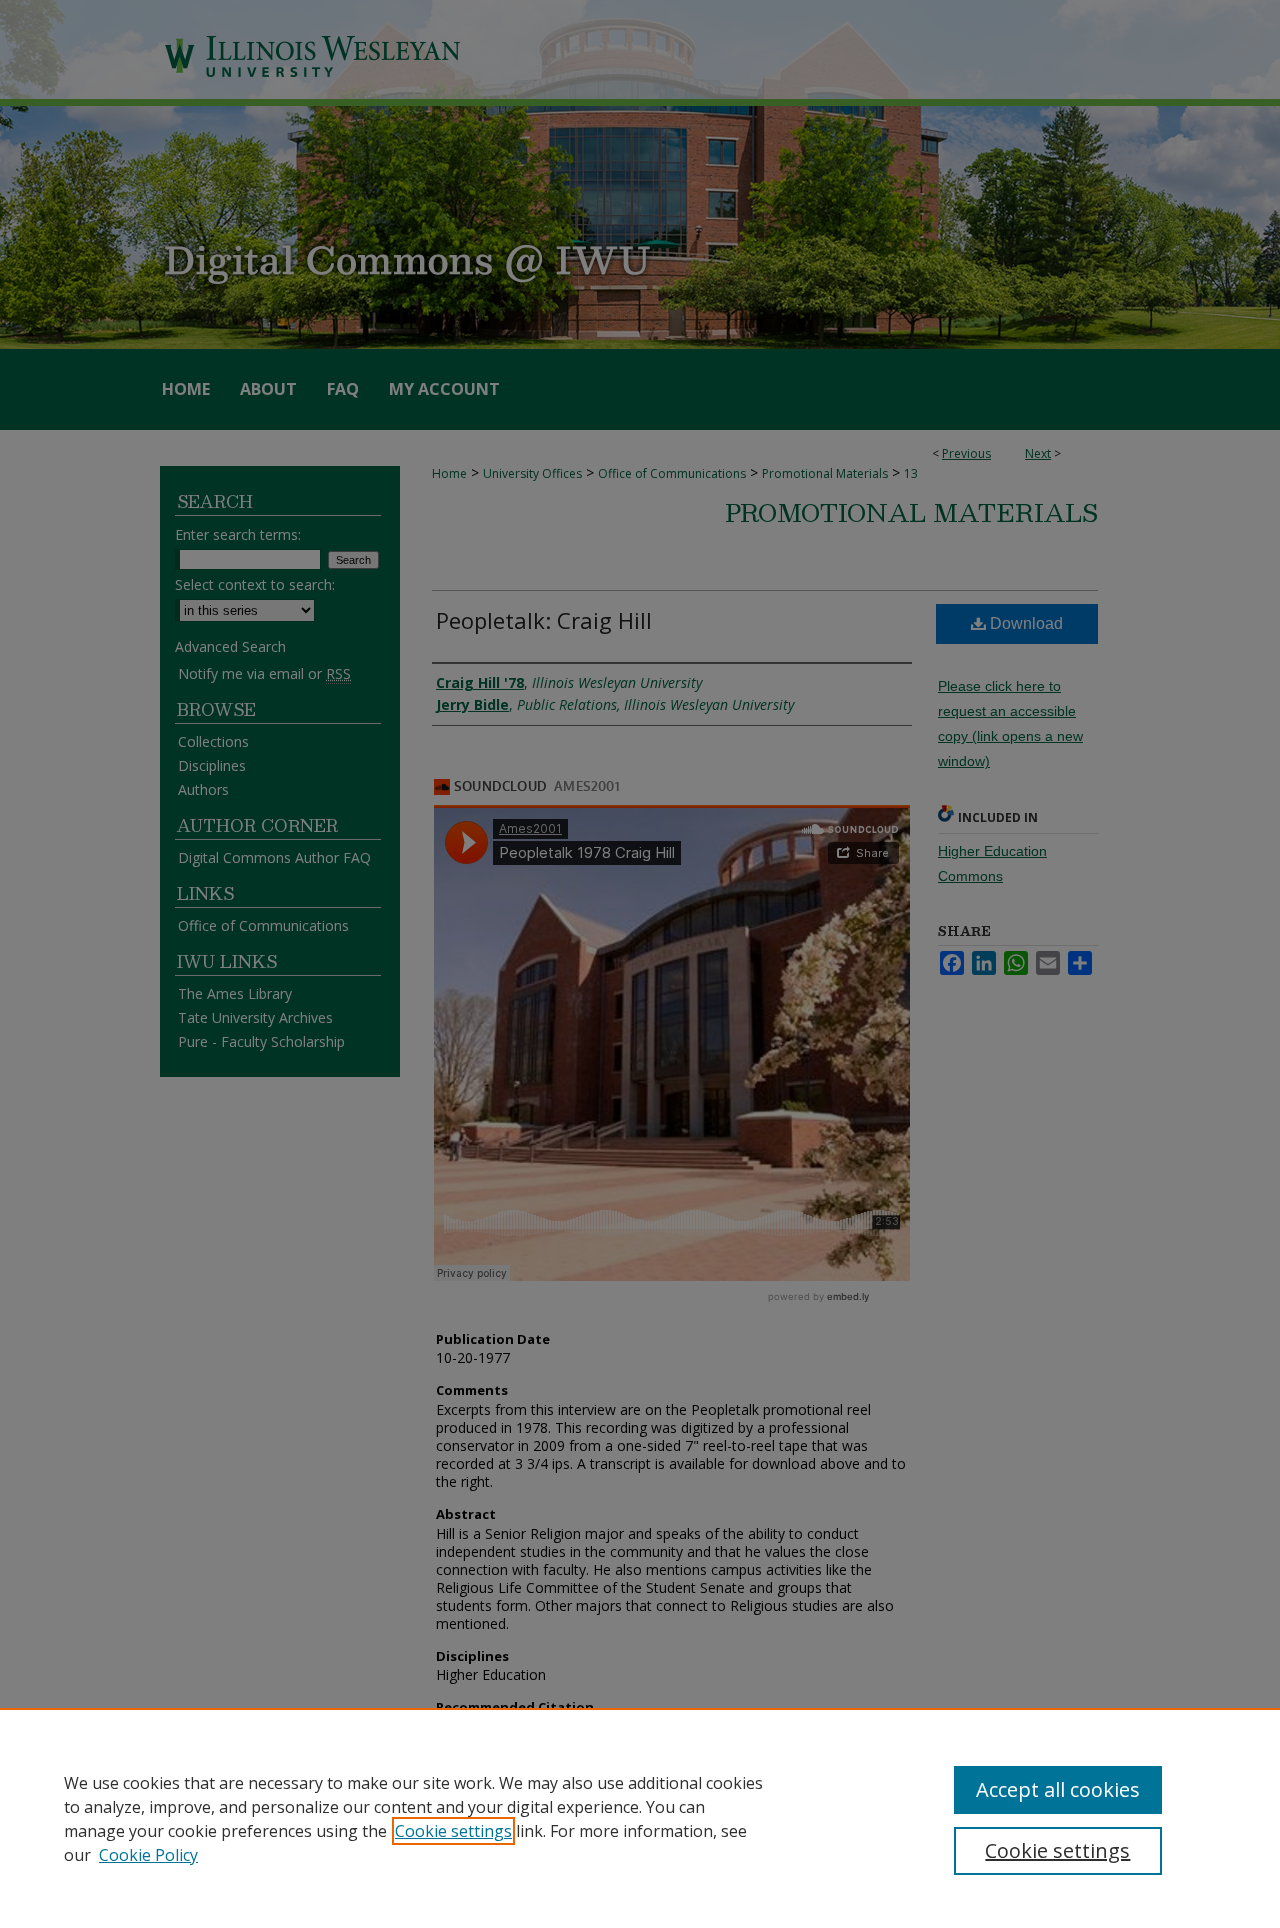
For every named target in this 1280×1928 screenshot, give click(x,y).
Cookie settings (453, 1831)
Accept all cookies (1058, 1789)
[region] (640, 1818)
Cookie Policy (148, 1855)
